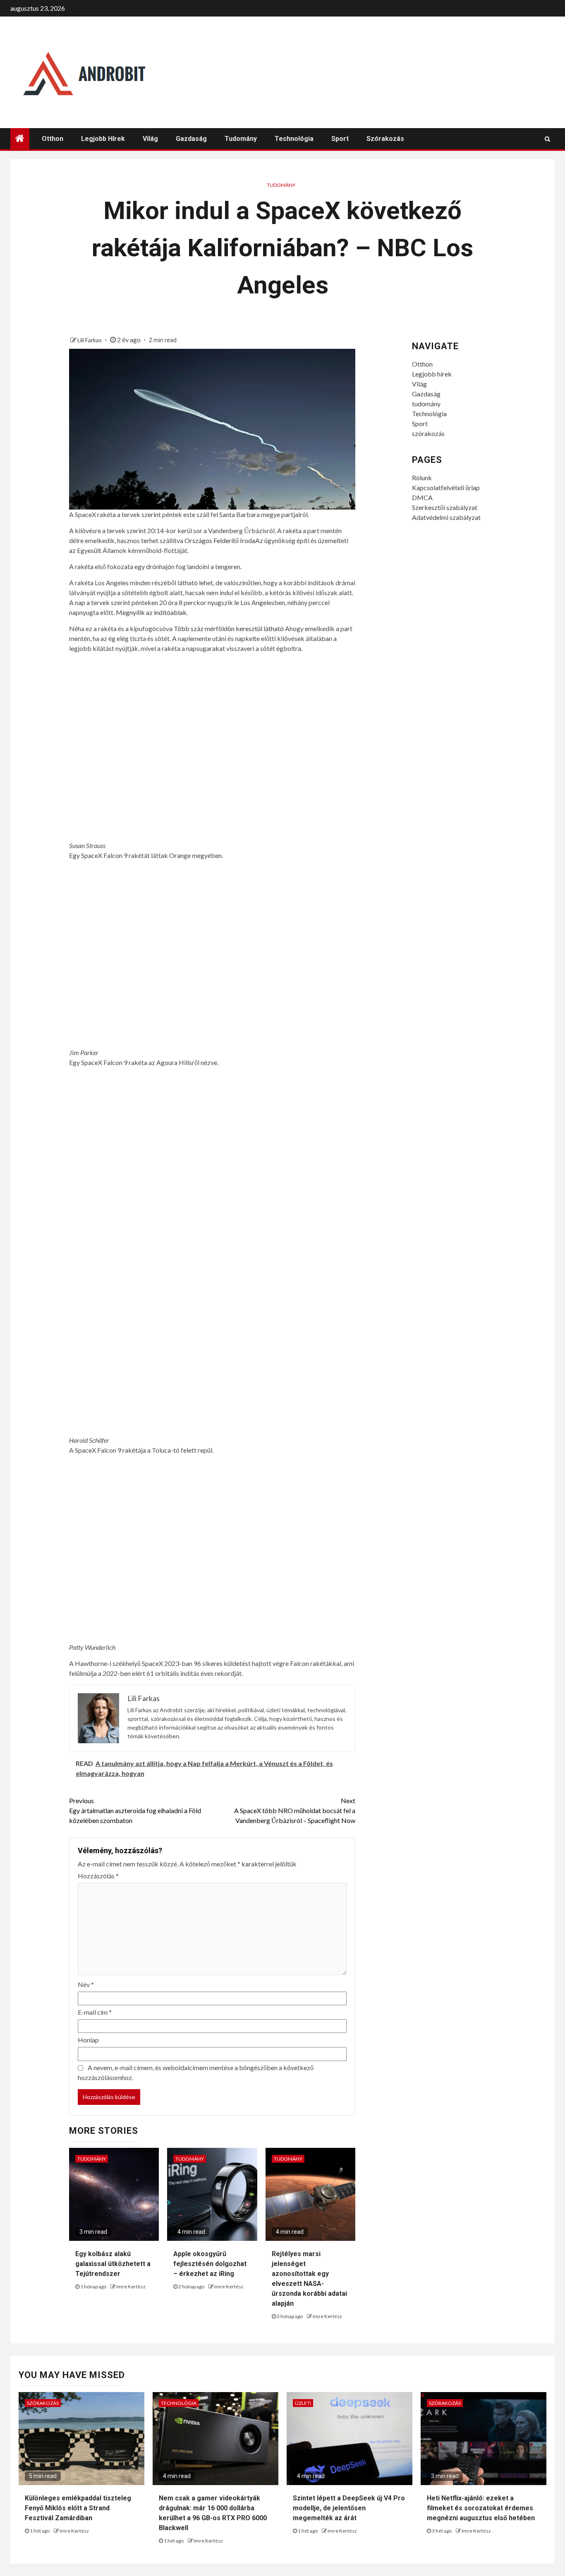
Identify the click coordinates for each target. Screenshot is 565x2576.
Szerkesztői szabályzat (445, 507)
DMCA (422, 497)
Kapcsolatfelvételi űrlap (446, 487)
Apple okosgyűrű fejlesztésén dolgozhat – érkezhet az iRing (210, 2264)
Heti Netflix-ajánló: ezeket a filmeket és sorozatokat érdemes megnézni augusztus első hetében (481, 2508)
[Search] (547, 139)
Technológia (294, 139)
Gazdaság (191, 139)
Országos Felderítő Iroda (220, 540)
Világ (150, 139)
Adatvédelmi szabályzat (446, 517)
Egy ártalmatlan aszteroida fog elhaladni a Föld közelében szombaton (135, 1810)
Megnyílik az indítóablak (151, 612)
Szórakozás (43, 2403)
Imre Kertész (131, 2286)
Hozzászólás (98, 1876)
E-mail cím (95, 2012)
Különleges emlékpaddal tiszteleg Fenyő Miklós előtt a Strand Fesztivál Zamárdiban (78, 2508)
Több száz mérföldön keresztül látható (229, 628)
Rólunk (422, 478)
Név (86, 1984)
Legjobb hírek (103, 139)
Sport (340, 139)
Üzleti (303, 2403)
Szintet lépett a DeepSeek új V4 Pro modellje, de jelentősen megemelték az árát (349, 2508)
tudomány (241, 139)
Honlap (88, 2040)
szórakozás (385, 139)
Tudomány (281, 185)
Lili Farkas (90, 340)
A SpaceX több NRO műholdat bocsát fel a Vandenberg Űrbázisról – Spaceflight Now (295, 1810)
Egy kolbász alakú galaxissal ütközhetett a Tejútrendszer (113, 2264)
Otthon (53, 139)
